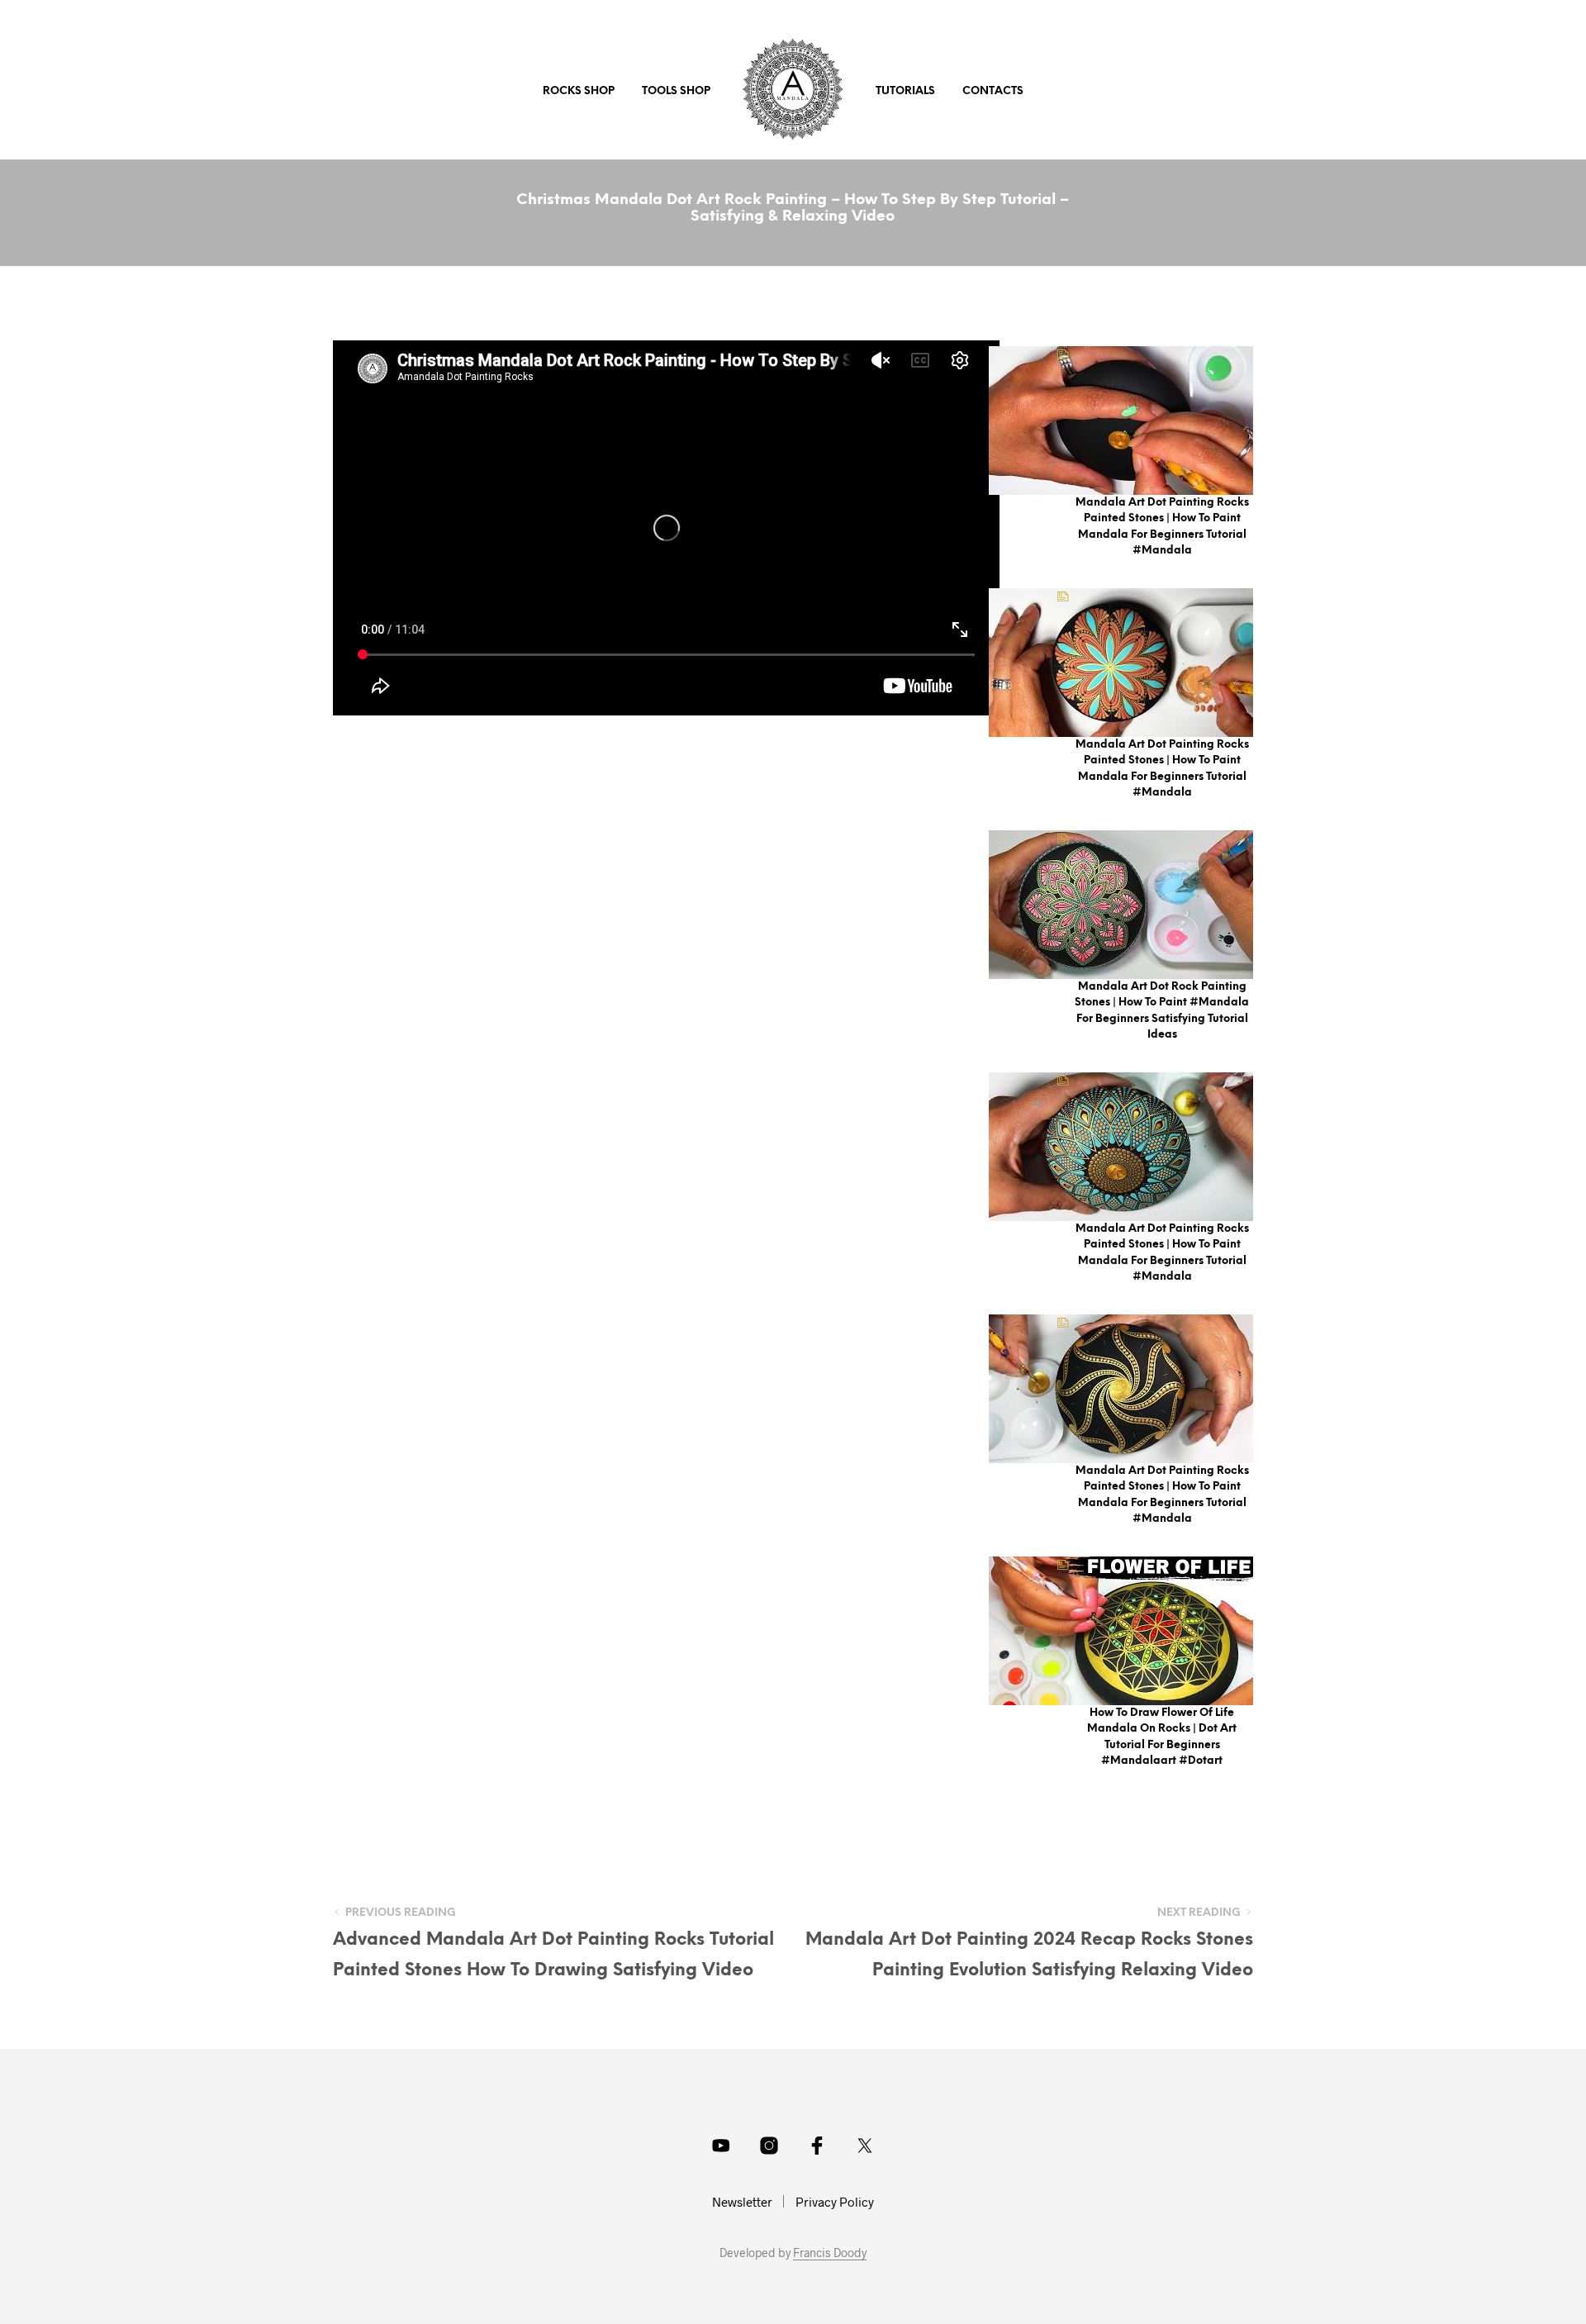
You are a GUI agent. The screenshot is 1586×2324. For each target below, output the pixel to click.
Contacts (993, 91)
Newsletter (742, 2202)
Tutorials (905, 91)
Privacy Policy (835, 2202)
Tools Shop (676, 91)
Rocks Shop (579, 91)
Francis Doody (830, 2253)
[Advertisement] (666, 831)
